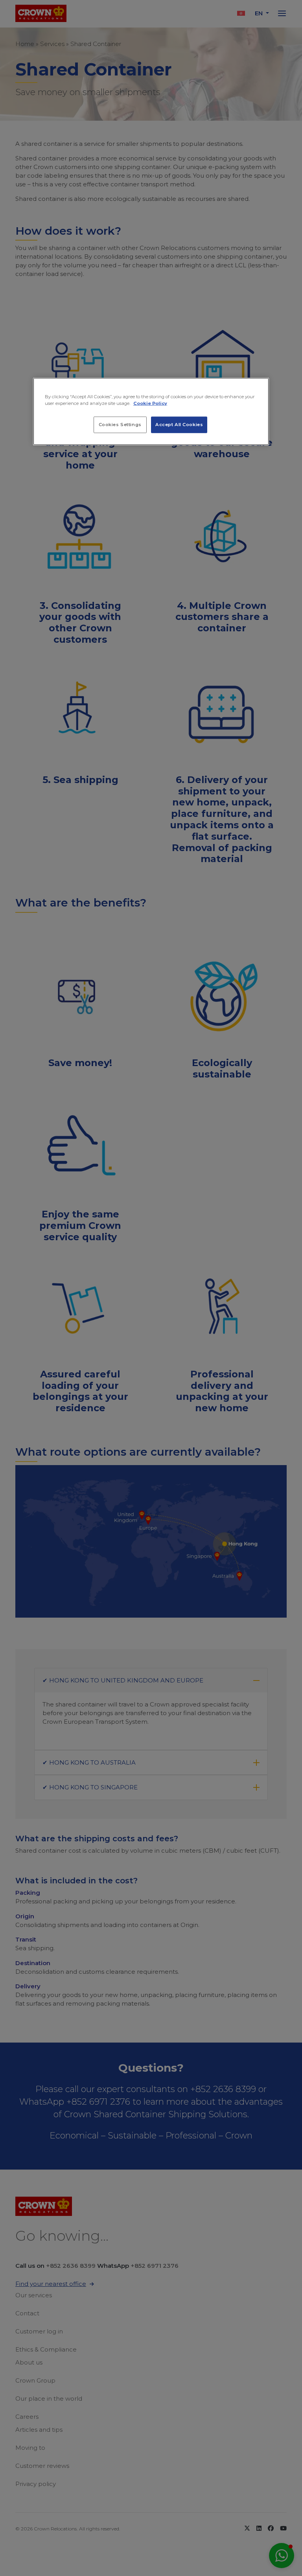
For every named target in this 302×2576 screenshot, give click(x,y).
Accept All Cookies (179, 425)
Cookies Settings (120, 425)
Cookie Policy (150, 403)
